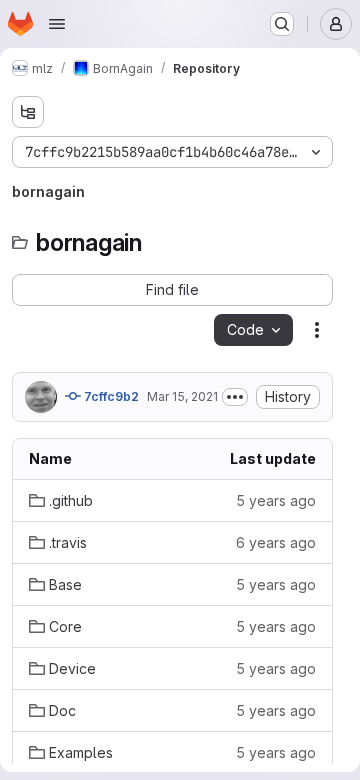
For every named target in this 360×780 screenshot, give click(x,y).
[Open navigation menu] (57, 24)
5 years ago (276, 500)
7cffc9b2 (110, 396)
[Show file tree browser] (28, 112)
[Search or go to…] (282, 24)
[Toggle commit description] (235, 397)
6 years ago (276, 542)
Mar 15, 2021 (182, 396)
